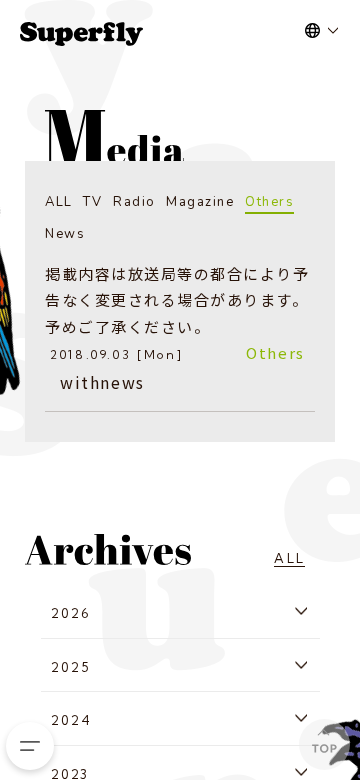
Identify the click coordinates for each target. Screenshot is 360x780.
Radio (134, 202)
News (65, 234)
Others (269, 202)
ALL (59, 202)
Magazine (200, 202)
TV (92, 202)
